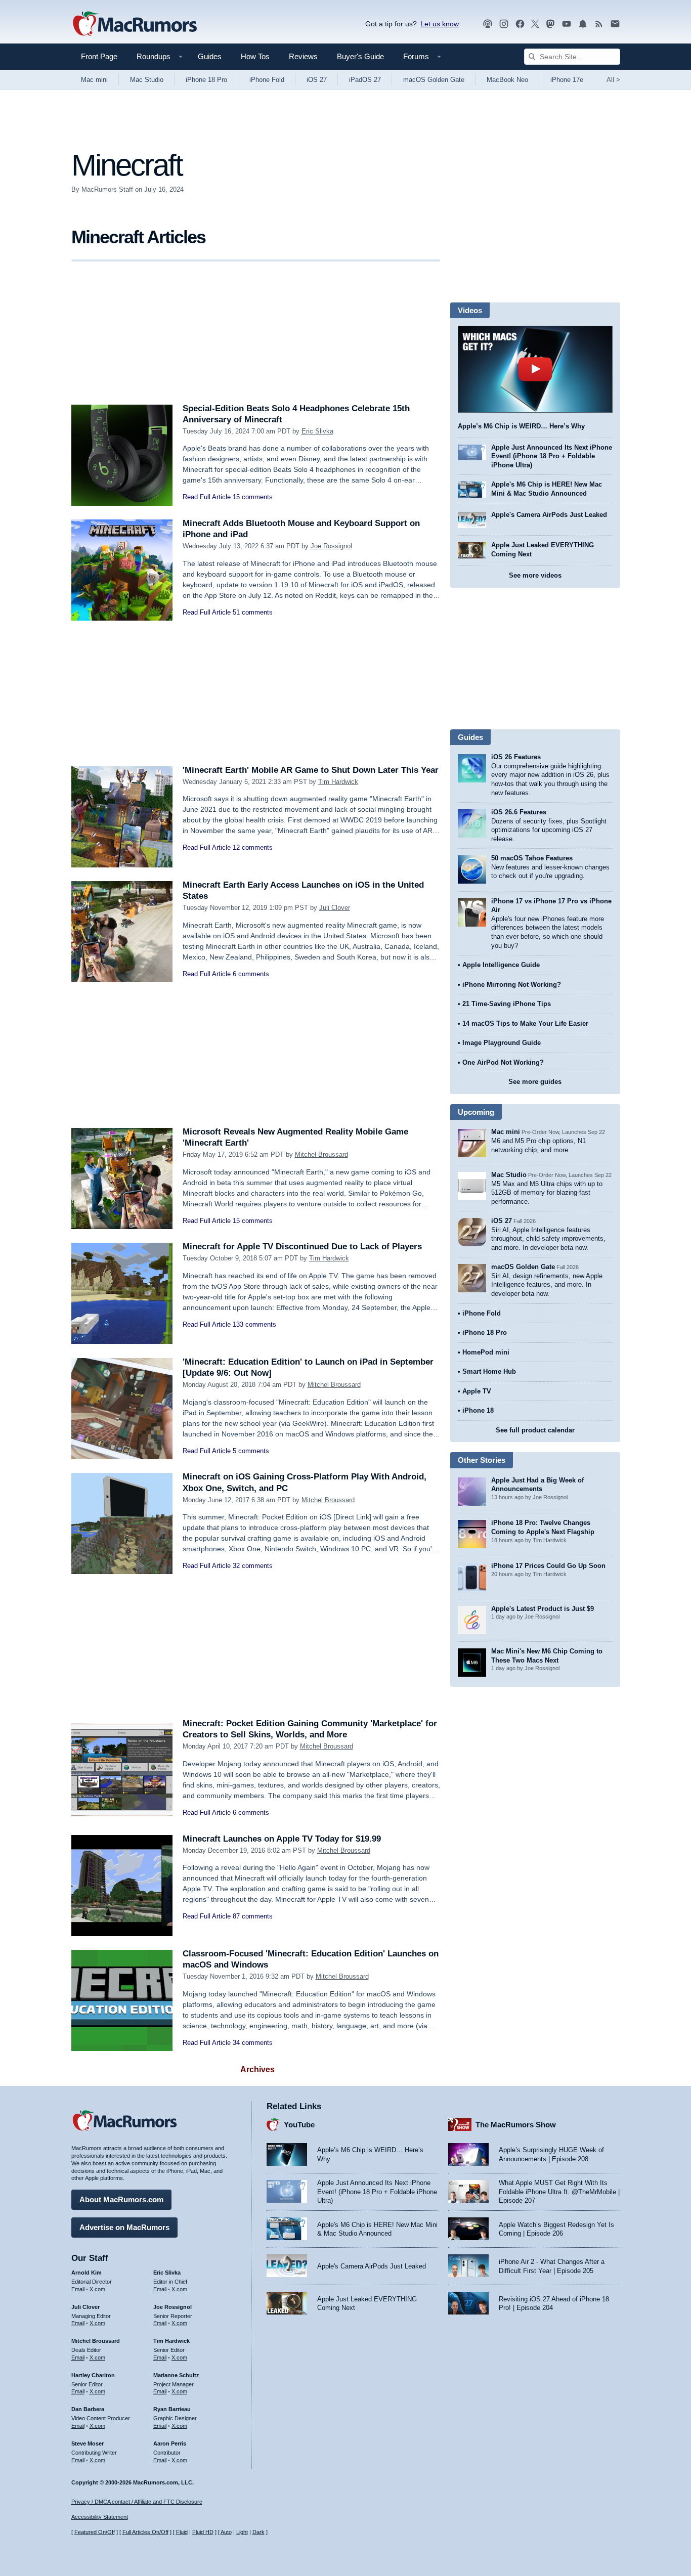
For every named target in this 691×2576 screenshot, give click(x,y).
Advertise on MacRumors (124, 2227)
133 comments (254, 1324)
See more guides (535, 1082)
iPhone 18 (478, 1410)
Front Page (99, 56)
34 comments (253, 2043)
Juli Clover (335, 908)
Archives (257, 2069)
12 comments (253, 847)
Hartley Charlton (93, 2375)
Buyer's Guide (360, 56)
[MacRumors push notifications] (583, 24)
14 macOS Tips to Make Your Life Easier (525, 1023)
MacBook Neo (507, 80)
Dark (258, 2532)
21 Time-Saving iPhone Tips (507, 1004)
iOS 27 (317, 80)
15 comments (253, 497)
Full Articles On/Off (145, 2532)
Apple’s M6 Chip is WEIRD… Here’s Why (521, 426)
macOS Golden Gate (434, 80)
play (535, 369)
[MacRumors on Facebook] (520, 24)
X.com (97, 2289)
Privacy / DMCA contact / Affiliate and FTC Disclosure (137, 2502)
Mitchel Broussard (321, 1154)
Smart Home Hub (489, 1371)
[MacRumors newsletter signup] (615, 24)
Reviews (303, 56)
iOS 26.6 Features (519, 812)
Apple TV (477, 1391)
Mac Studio (147, 80)
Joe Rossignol (331, 546)
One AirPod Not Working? (503, 1062)
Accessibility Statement (100, 2517)
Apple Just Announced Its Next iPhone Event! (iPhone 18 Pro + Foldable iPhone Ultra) (552, 456)
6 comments (251, 974)
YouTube (299, 2125)
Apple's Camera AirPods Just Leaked (549, 515)
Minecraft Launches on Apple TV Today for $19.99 (282, 1839)
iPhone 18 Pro (206, 80)
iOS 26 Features (516, 757)
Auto (226, 2532)
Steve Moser (88, 2443)
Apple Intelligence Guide (501, 965)
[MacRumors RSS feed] (599, 24)
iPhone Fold (267, 80)
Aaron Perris (170, 2443)
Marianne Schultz (176, 2375)
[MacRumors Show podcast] (488, 24)
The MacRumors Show (516, 2125)
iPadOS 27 (365, 80)
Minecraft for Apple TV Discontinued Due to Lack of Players (302, 1247)
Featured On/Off (95, 2532)
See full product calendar (535, 1430)
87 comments (253, 1916)
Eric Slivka (317, 431)
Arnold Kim (87, 2273)
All (613, 80)
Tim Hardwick (338, 782)
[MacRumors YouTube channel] (567, 24)
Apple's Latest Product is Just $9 (543, 1609)
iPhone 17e (567, 80)
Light (242, 2532)
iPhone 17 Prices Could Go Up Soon (548, 1566)
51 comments (253, 612)
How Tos (255, 56)
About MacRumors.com (121, 2199)
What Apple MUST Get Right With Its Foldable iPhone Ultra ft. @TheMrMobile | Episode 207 (559, 2192)
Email (78, 2289)
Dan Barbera (88, 2409)
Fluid (182, 2532)
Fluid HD (203, 2532)
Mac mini (94, 80)
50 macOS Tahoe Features (532, 858)
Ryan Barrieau (172, 2409)
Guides (210, 56)
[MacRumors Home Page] (135, 24)
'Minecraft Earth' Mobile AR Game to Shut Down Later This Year (311, 770)
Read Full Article (207, 497)
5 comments (251, 1451)
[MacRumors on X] (535, 24)
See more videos (535, 575)
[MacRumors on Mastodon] (550, 24)
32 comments (253, 1566)
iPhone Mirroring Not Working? (512, 985)
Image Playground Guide (502, 1043)
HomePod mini (486, 1352)
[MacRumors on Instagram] (504, 24)
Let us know (440, 24)
